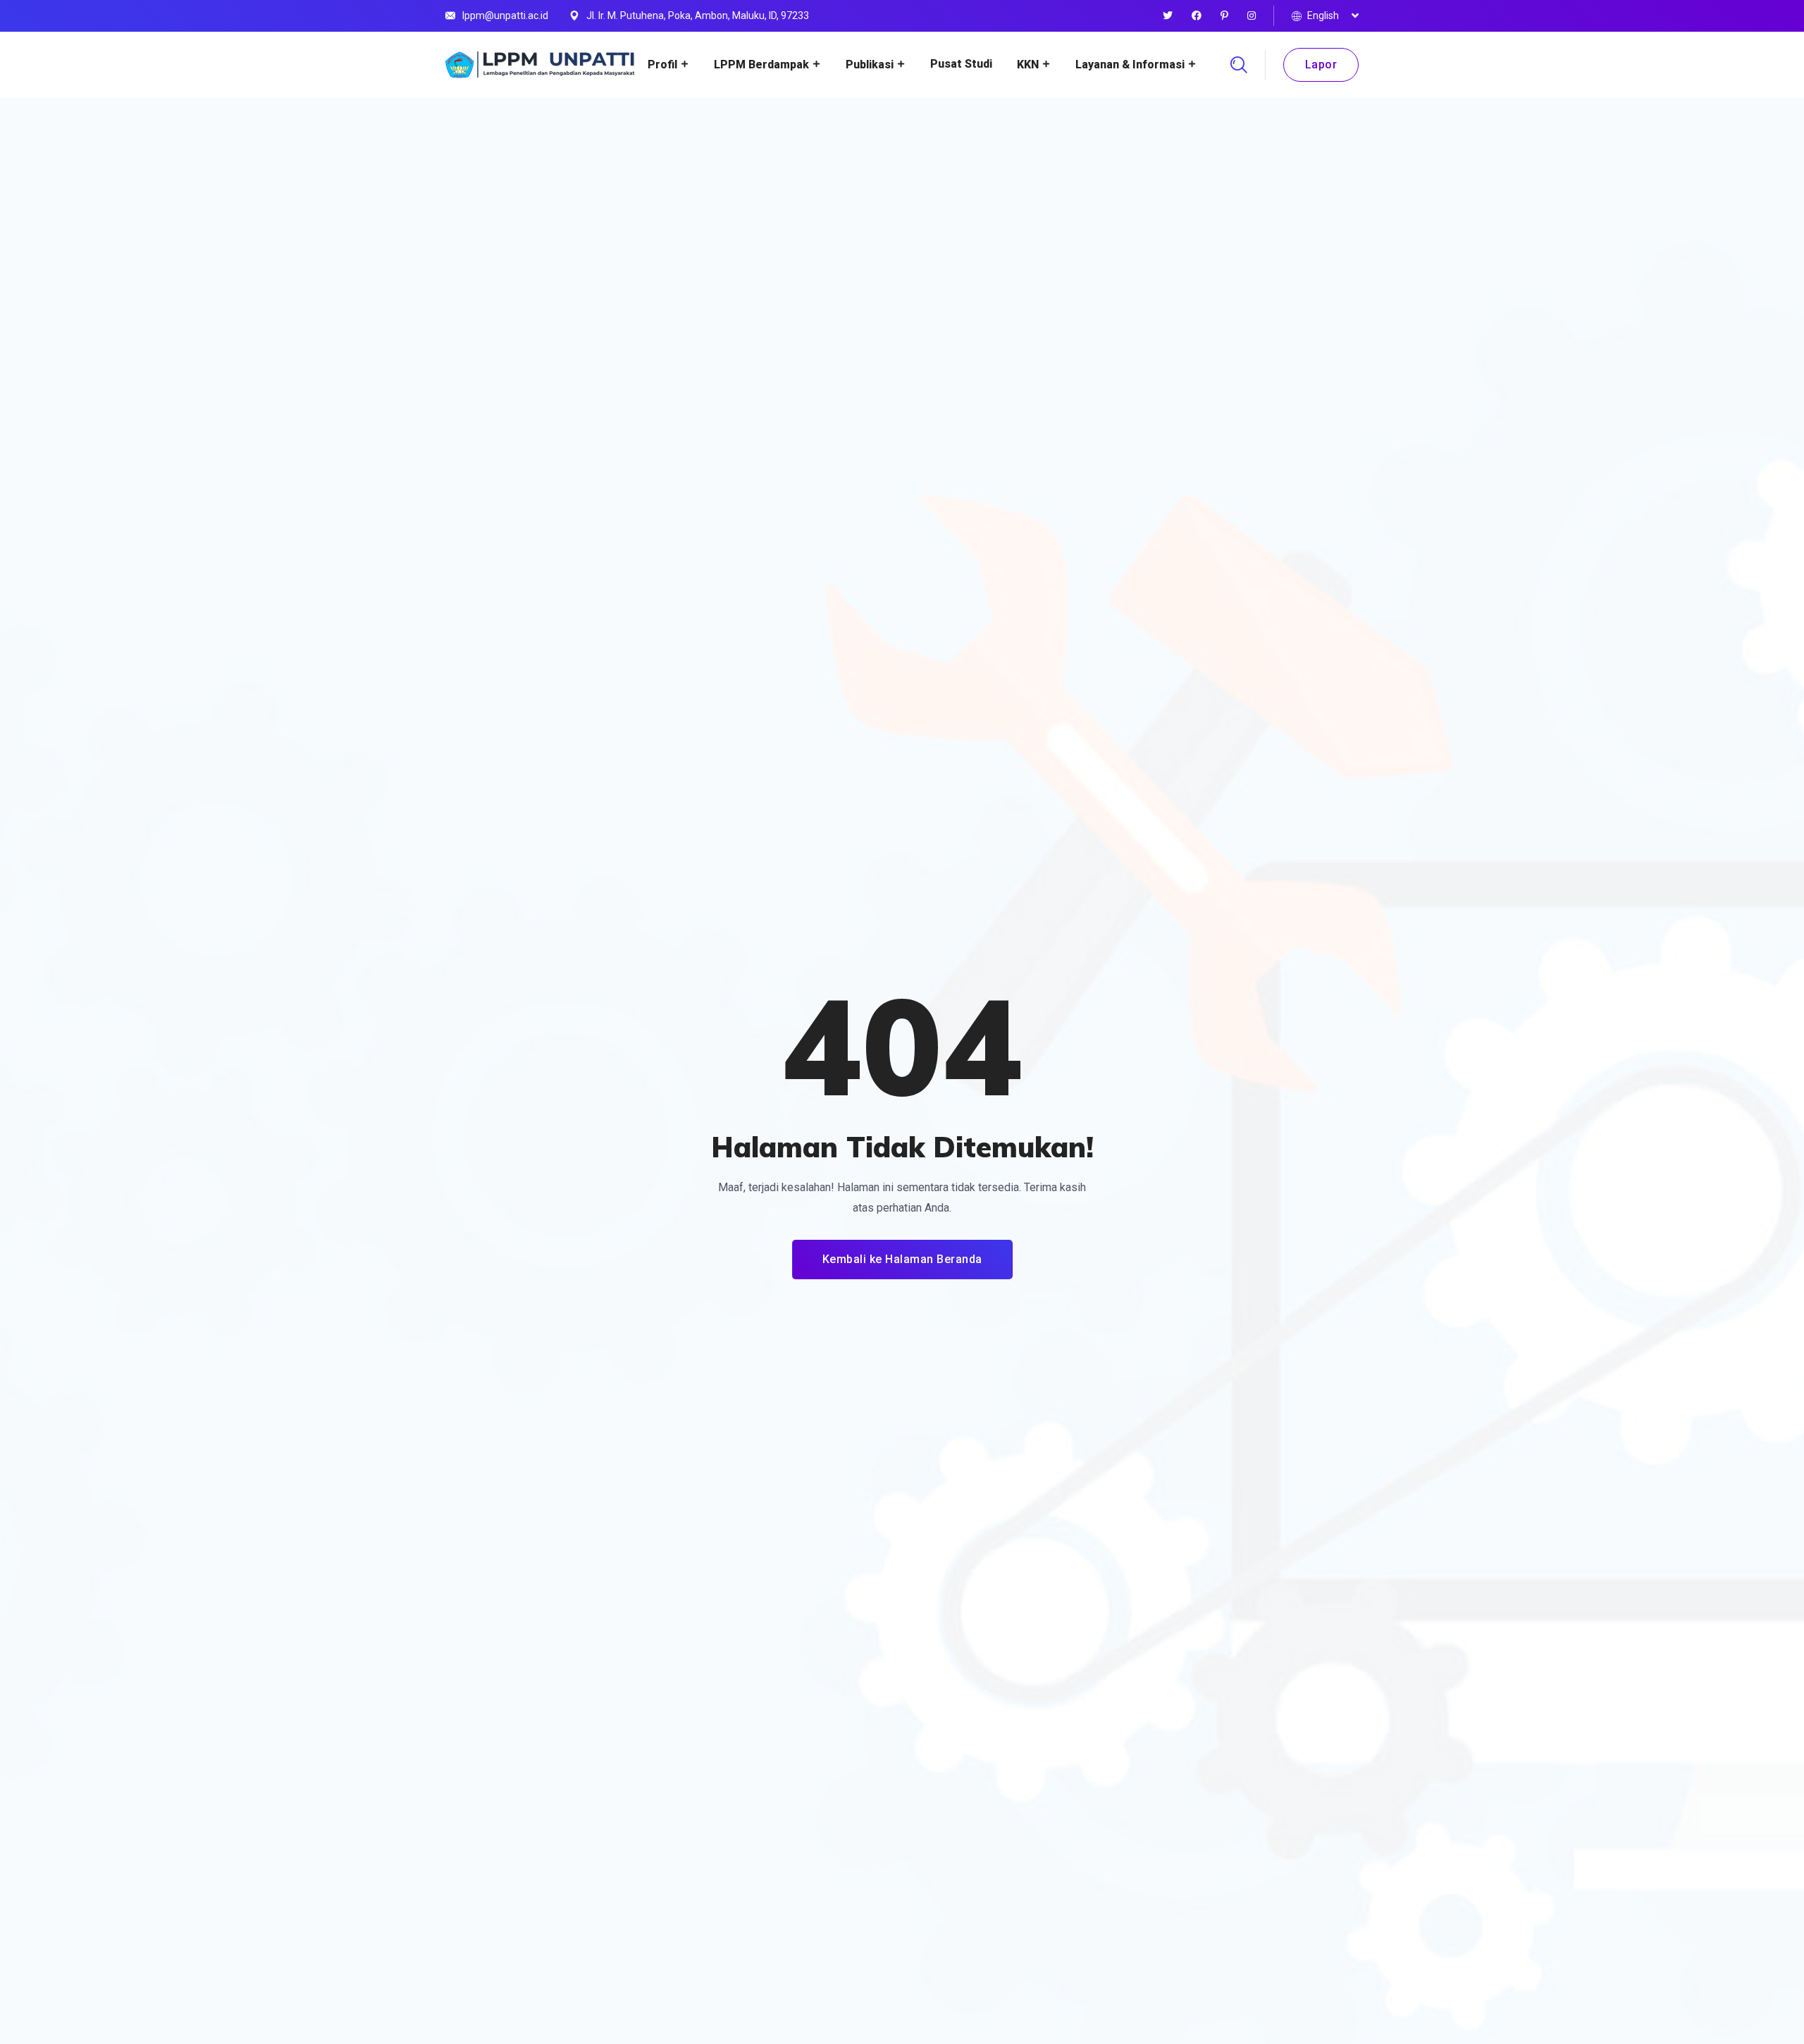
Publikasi (870, 64)
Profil (662, 64)
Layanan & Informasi (1130, 64)
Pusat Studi (961, 64)
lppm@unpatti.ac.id (505, 16)
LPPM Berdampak (761, 64)
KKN (1028, 64)
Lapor (1321, 64)
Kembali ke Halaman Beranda (902, 1259)
